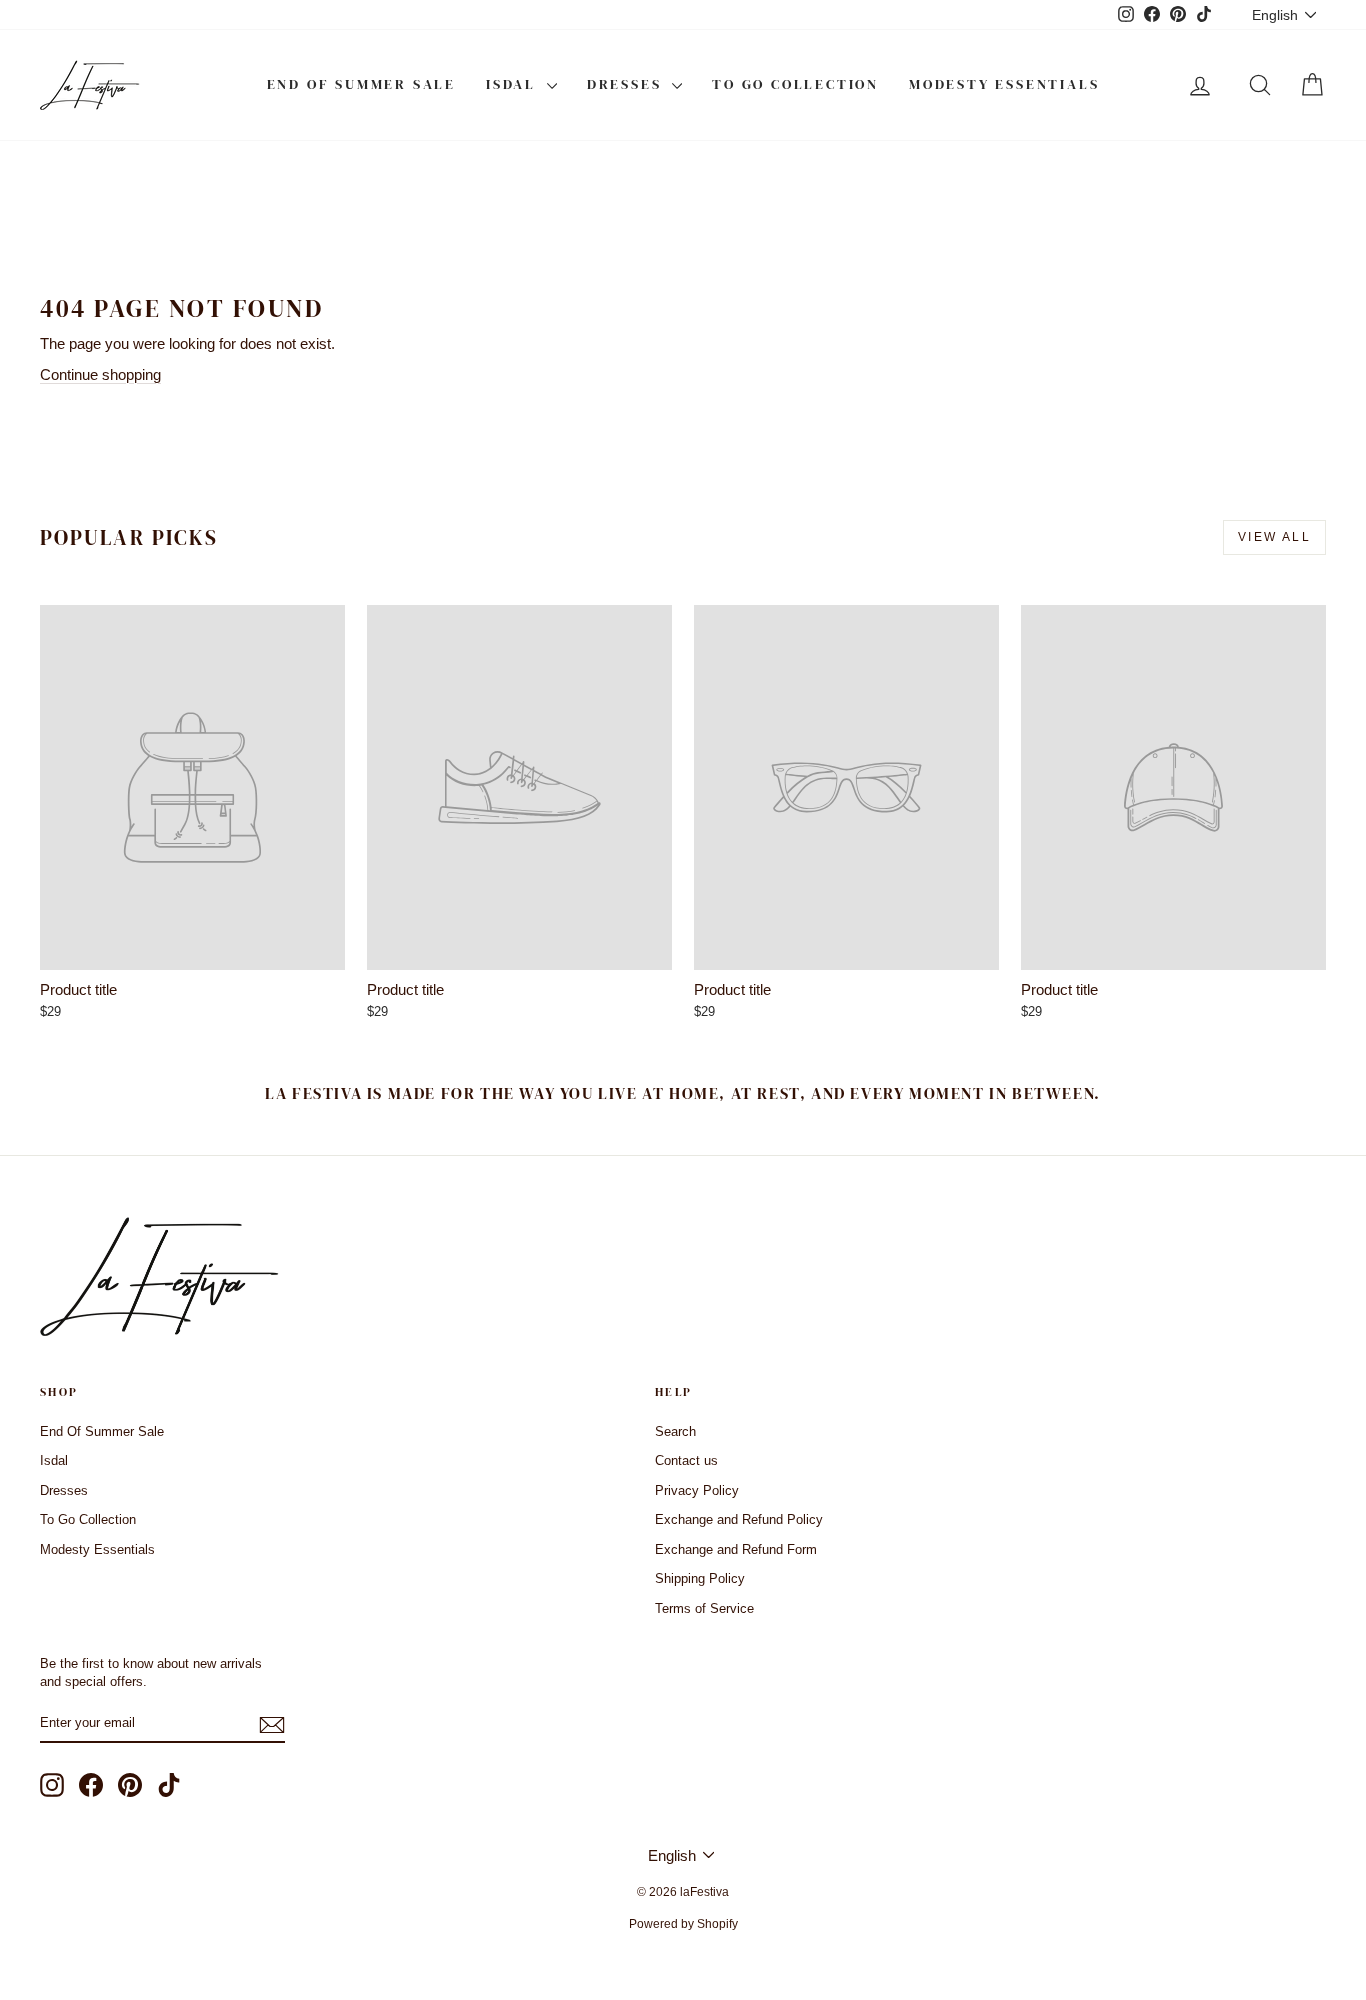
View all (1274, 537)
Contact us (686, 1460)
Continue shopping (100, 374)
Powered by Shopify (683, 1924)
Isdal (514, 84)
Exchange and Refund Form (736, 1549)
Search (675, 1431)
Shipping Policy (700, 1578)
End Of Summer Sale (361, 84)
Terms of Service (704, 1608)
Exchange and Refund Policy (739, 1519)
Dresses (627, 84)
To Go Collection (795, 84)
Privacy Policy (697, 1490)
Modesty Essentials (1004, 84)
